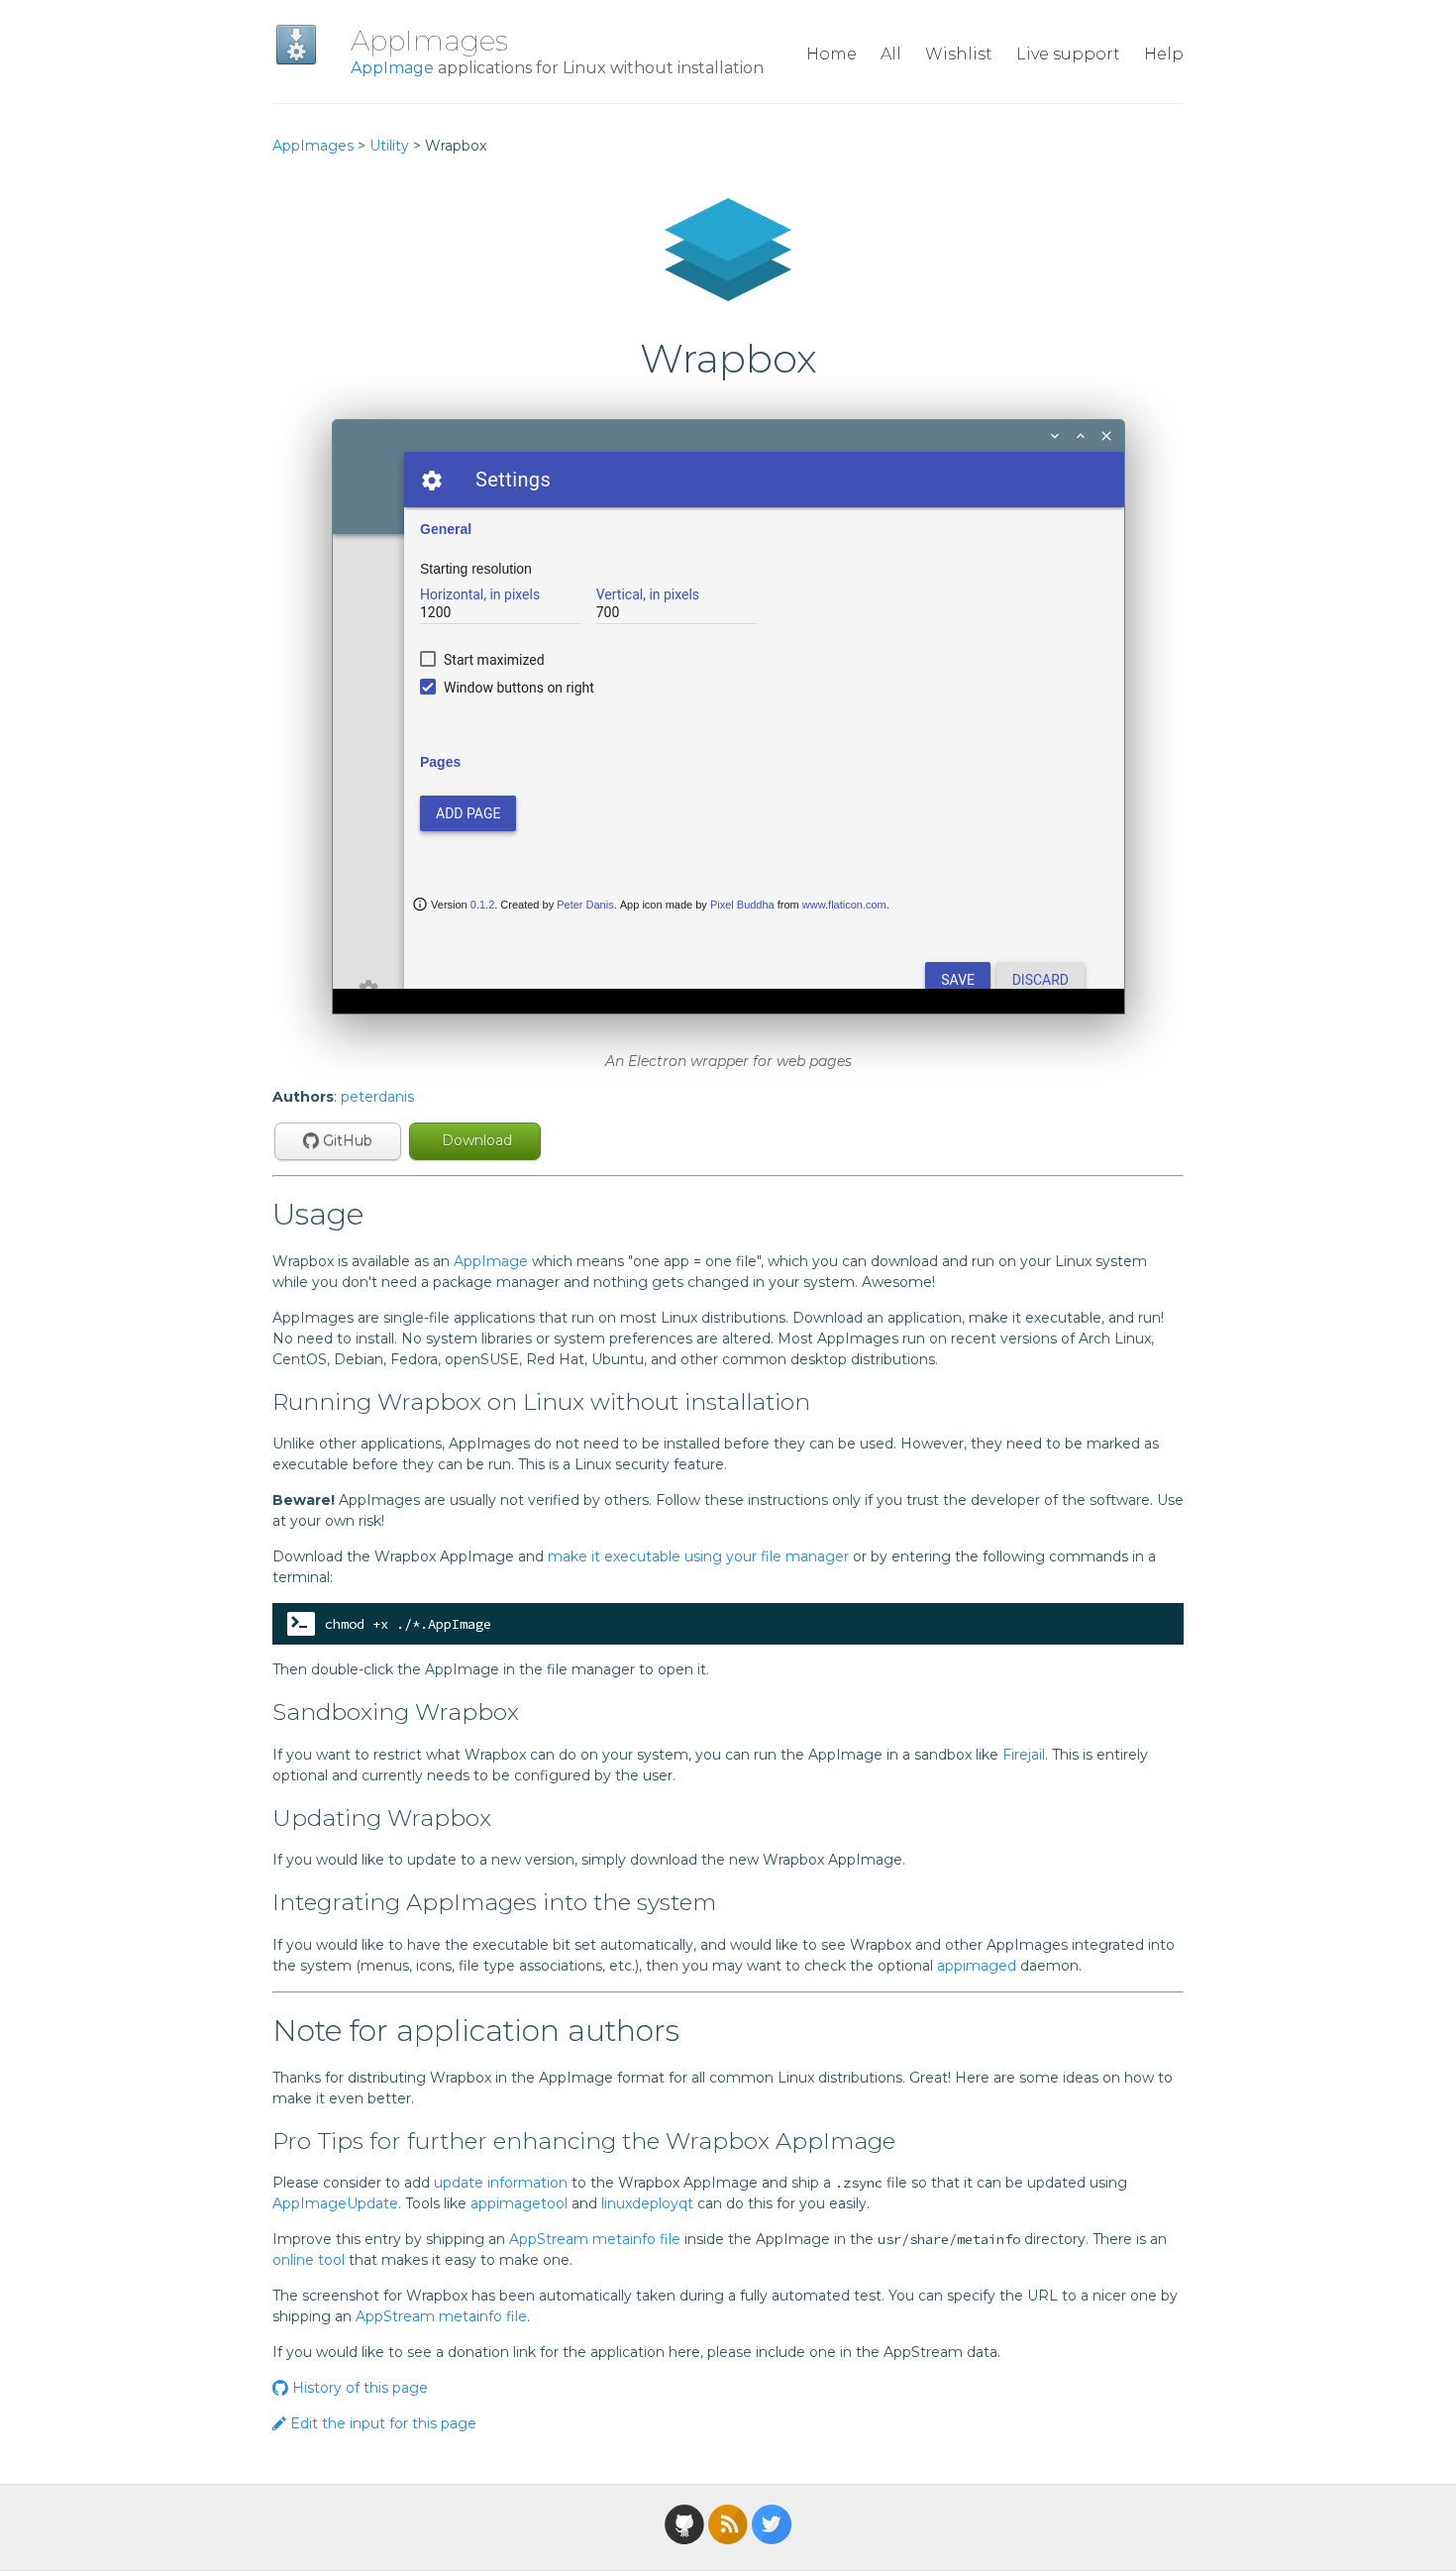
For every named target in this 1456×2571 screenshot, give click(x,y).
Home (832, 54)
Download (475, 1140)
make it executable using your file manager (698, 1556)
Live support (1068, 54)
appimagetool (519, 2203)
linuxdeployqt (647, 2203)
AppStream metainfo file (595, 2239)
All (891, 54)
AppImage (392, 68)
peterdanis (377, 1097)
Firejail (1024, 1755)
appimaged (977, 1966)
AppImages (429, 41)
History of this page (358, 2388)
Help (1164, 54)
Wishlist (959, 54)
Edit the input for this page (381, 2423)
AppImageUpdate (335, 2203)
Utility (389, 146)
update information (501, 2183)
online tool (309, 2260)
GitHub (346, 1140)
